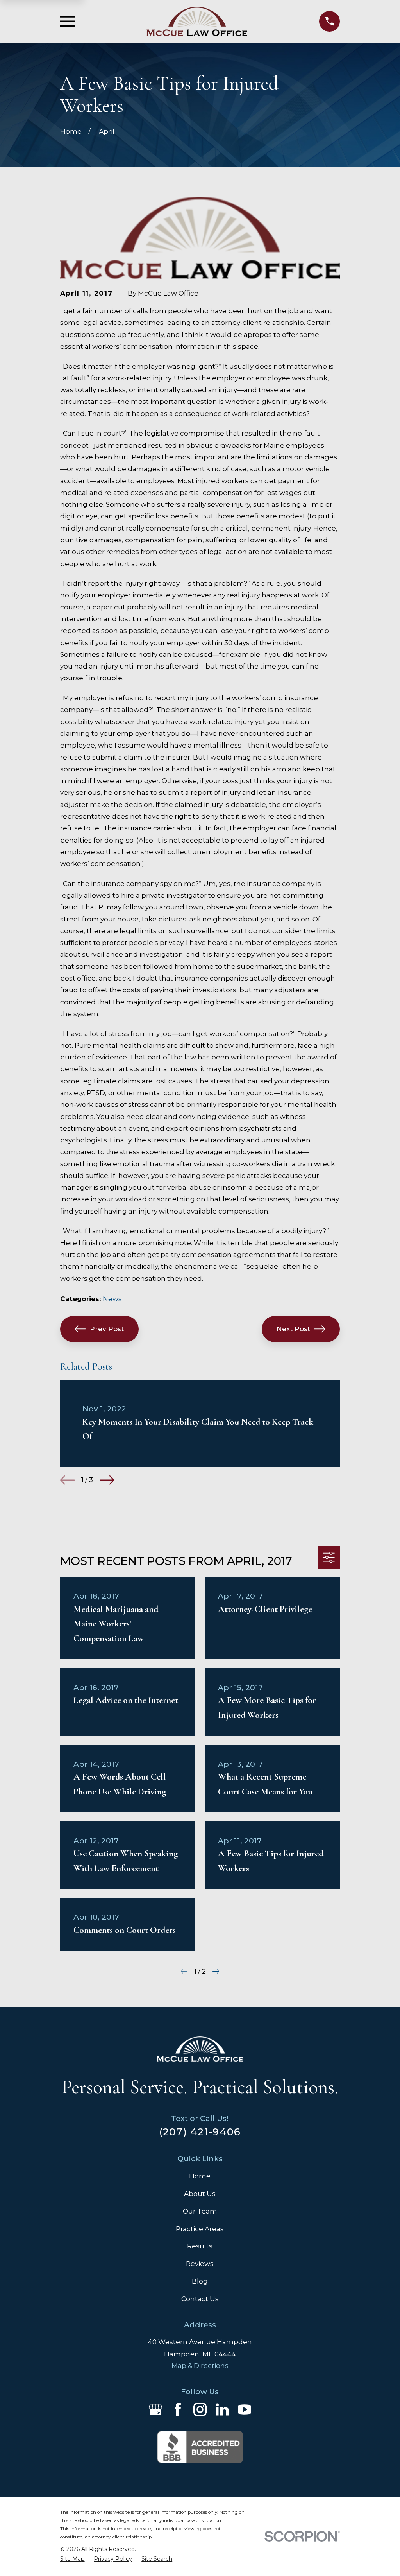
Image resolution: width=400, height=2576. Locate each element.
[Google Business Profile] (155, 2409)
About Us (200, 2194)
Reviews (200, 2264)
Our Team (200, 2211)
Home (200, 2176)
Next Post (293, 1329)
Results (200, 2246)
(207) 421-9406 (200, 2132)
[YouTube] (245, 2409)
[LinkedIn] (222, 2409)
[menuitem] (72, 2559)
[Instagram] (200, 2409)
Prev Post (107, 1329)
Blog (200, 2281)
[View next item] (107, 1480)
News (112, 1299)
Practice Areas (200, 2229)
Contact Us (200, 2299)
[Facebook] (178, 2409)
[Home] (197, 21)
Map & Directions (200, 2366)
